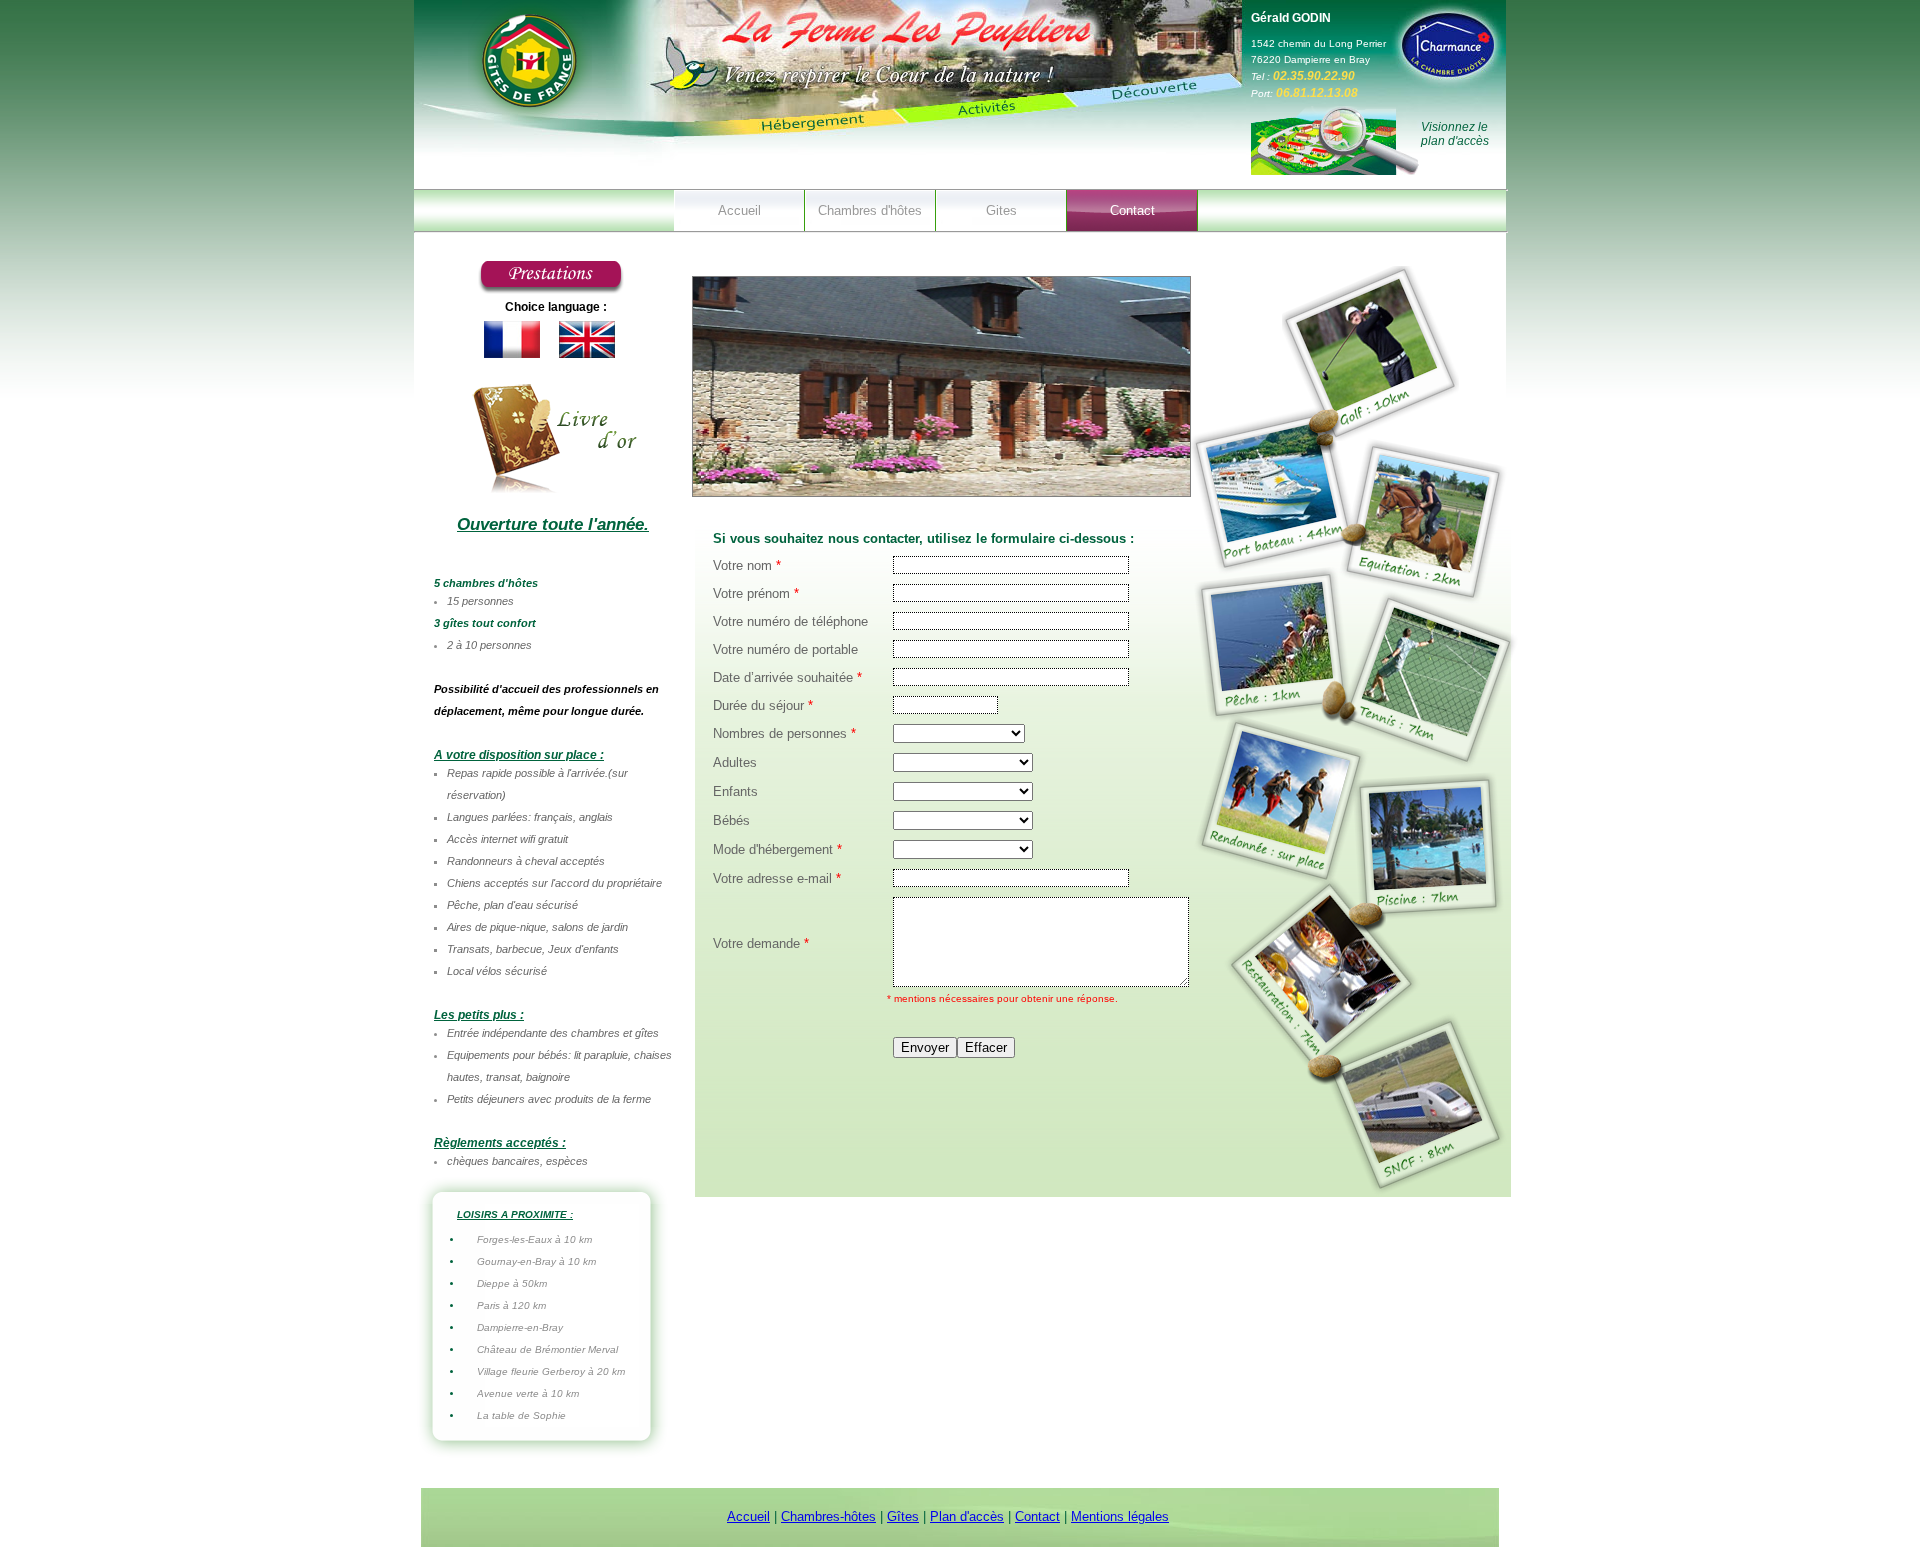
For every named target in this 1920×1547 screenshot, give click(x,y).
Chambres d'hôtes (870, 210)
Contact (1132, 210)
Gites (1001, 210)
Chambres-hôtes (828, 1516)
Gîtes (903, 1516)
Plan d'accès (967, 1516)
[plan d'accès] (1335, 171)
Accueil (739, 210)
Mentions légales (1120, 1516)
